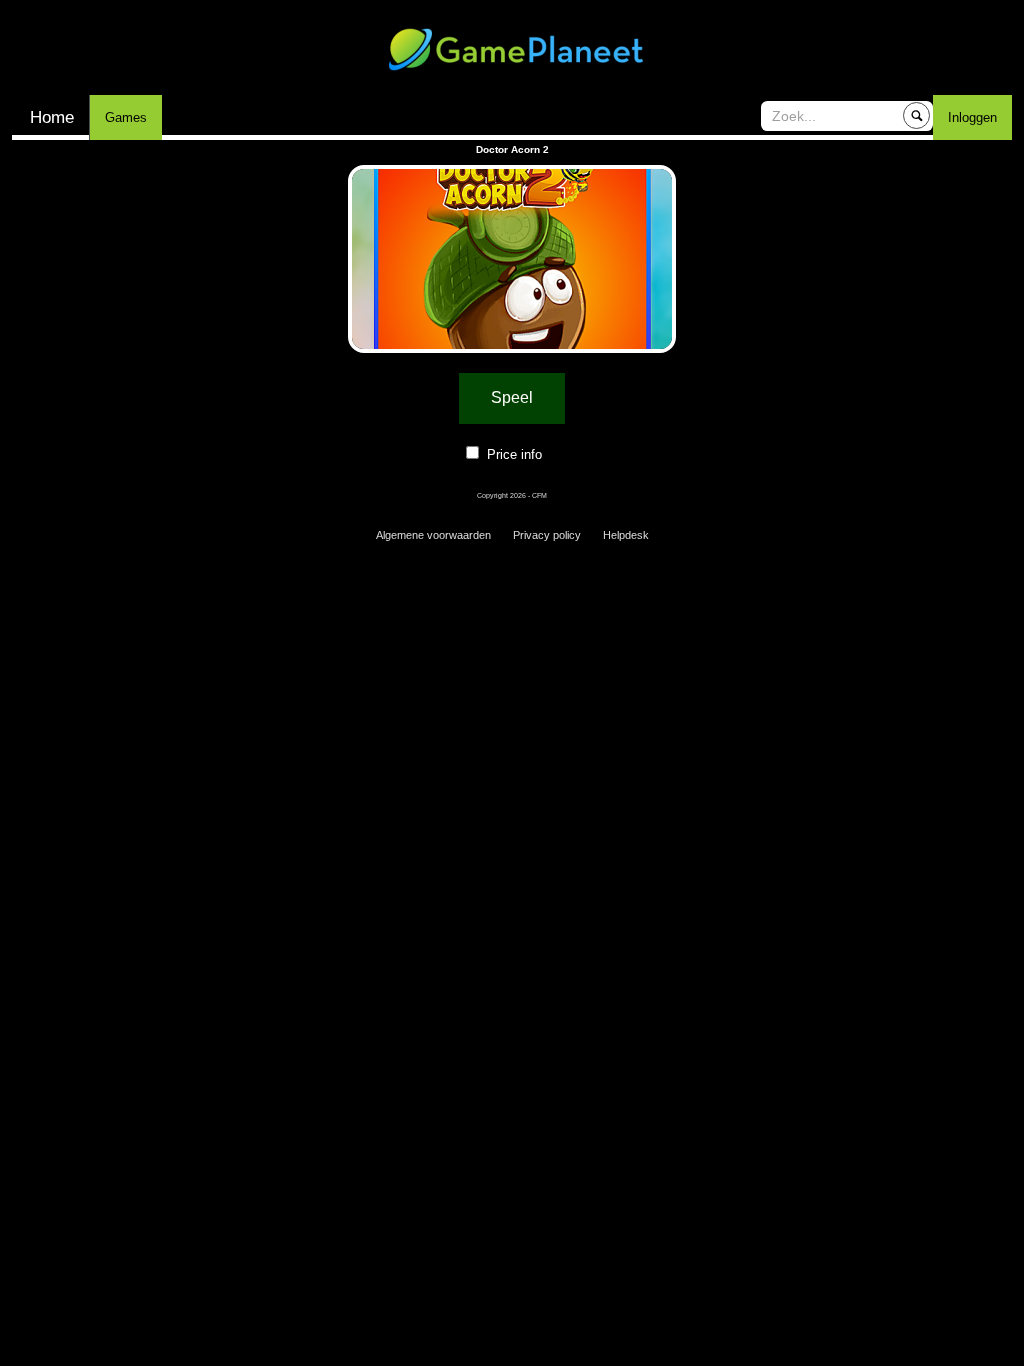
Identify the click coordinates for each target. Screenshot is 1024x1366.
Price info (514, 454)
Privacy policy (547, 535)
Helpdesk (626, 535)
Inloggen (972, 117)
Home (52, 117)
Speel (512, 397)
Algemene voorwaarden (433, 535)
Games (126, 117)
